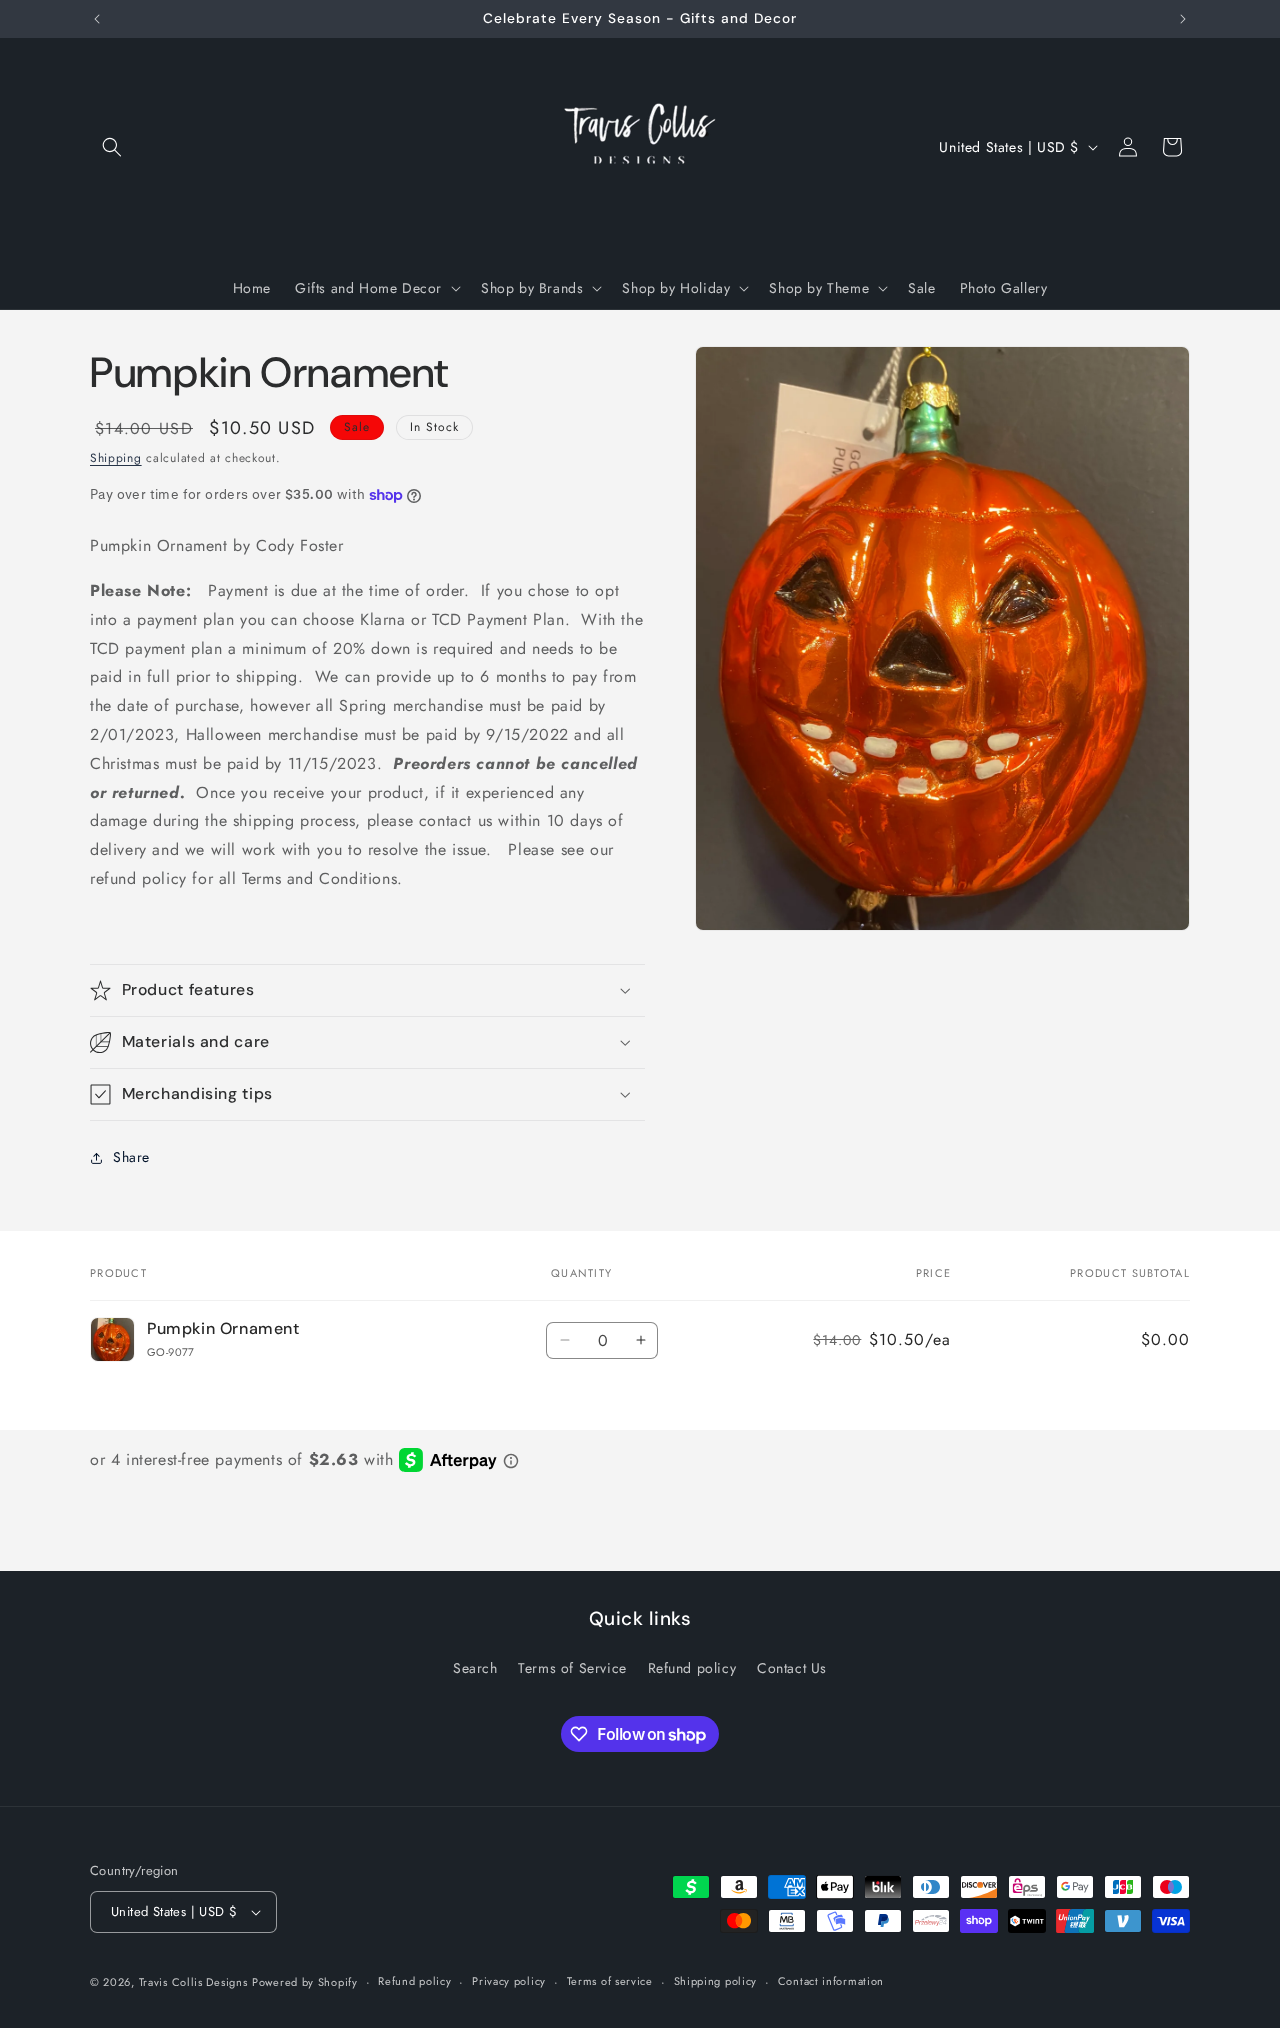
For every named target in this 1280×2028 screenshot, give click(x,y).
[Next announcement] (1183, 19)
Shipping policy (716, 1981)
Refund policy (692, 1668)
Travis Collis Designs (193, 1982)
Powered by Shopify (305, 1982)
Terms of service (610, 1981)
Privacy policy (509, 1981)
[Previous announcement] (97, 19)
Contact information (831, 1981)
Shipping (116, 458)
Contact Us (792, 1668)
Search (475, 1668)
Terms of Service (572, 1668)
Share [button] (131, 1157)
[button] (112, 147)
